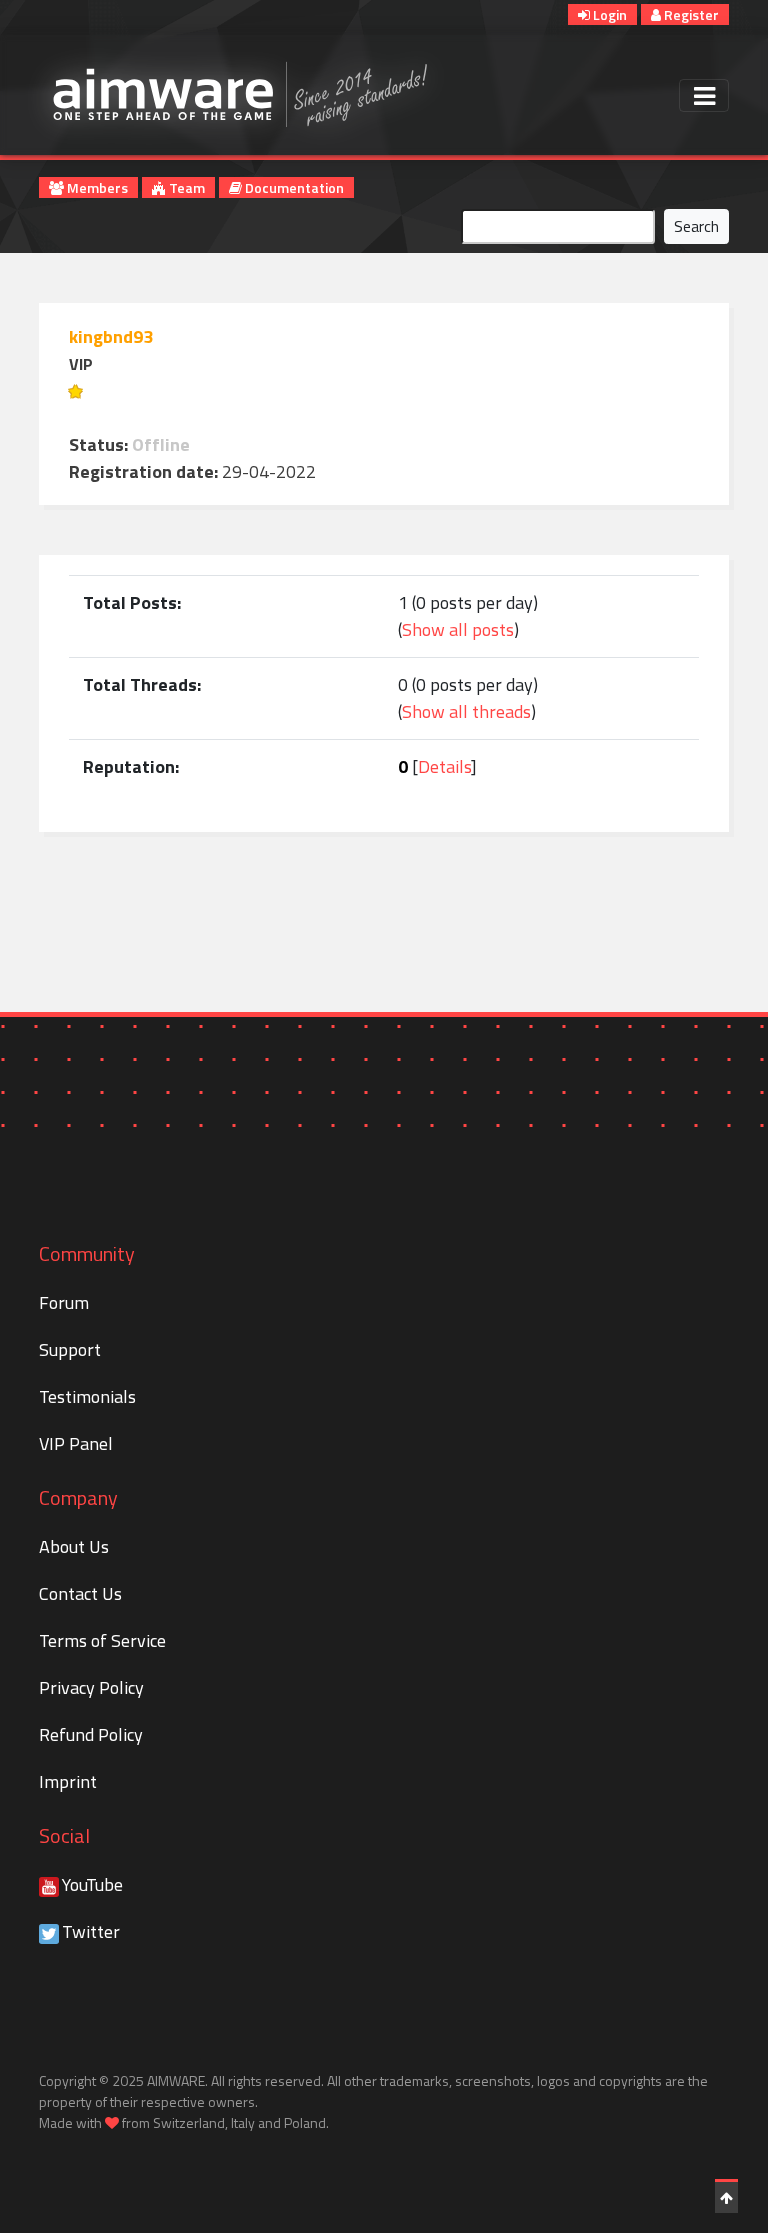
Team (185, 187)
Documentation (293, 187)
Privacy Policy (91, 1687)
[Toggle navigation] (704, 95)
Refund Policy (91, 1734)
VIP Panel (76, 1443)
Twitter (91, 1931)
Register (690, 14)
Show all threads (466, 711)
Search (696, 226)
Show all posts (458, 629)
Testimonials (87, 1396)
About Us (74, 1546)
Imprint (68, 1781)
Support (70, 1349)
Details (444, 766)
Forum (64, 1302)
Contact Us (80, 1593)
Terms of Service (102, 1640)
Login (608, 14)
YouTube (92, 1884)
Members (96, 187)
